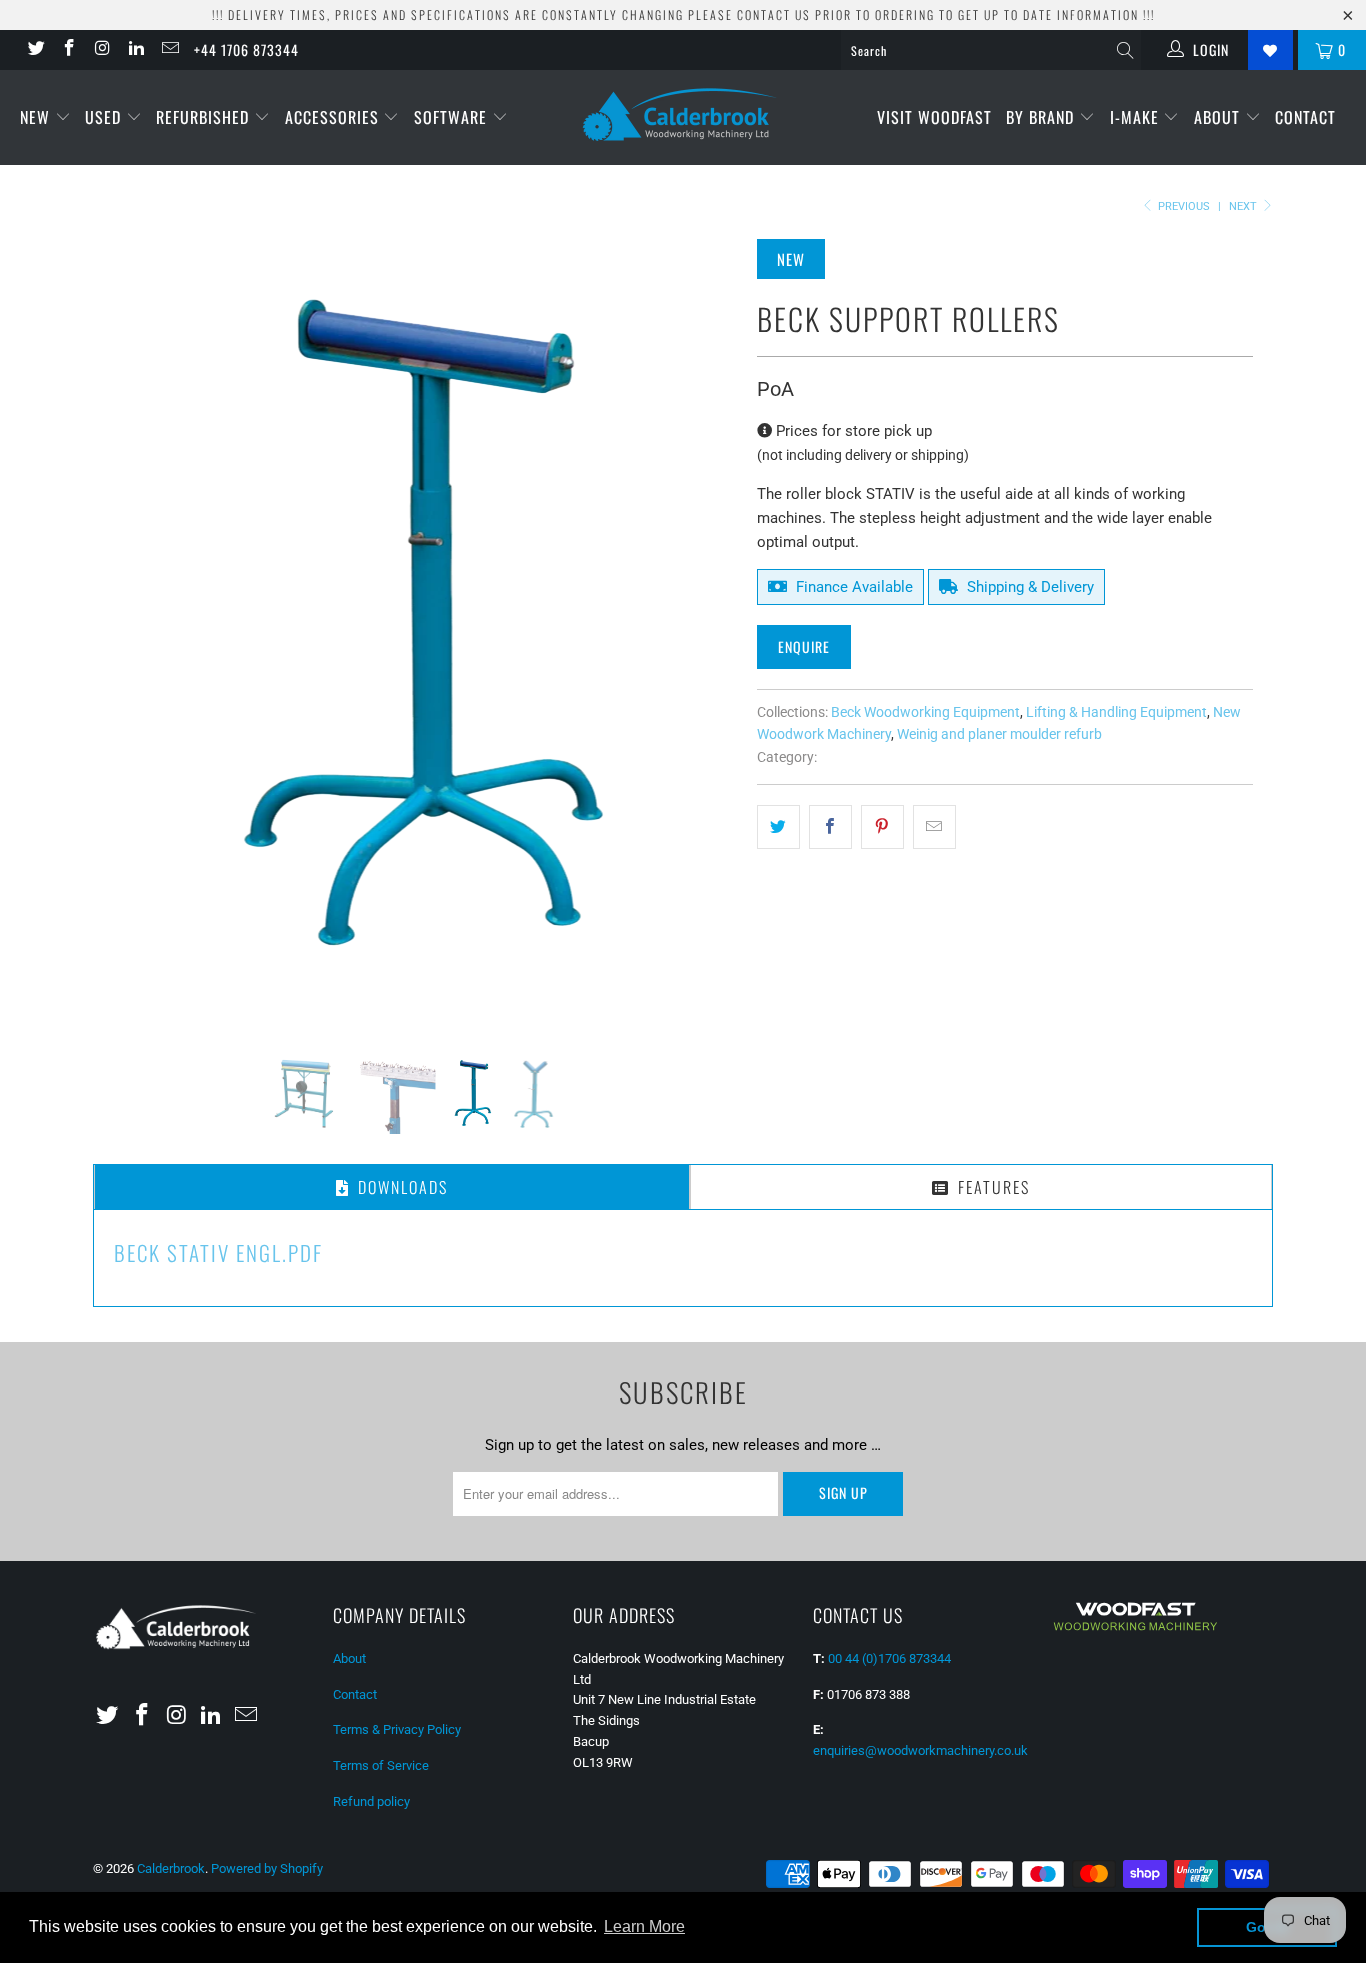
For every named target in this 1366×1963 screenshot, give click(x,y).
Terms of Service (381, 1485)
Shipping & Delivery (1028, 587)
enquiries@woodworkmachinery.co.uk (920, 1470)
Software (453, 117)
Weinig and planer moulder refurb (999, 734)
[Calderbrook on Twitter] (35, 50)
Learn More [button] (644, 1926)
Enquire (804, 646)
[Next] (702, 416)
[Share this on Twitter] (778, 827)
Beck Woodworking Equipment (925, 712)
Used (105, 117)
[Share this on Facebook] (830, 827)
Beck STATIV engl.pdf (218, 972)
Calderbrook (171, 1588)
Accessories (334, 117)
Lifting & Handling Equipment (1116, 712)
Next (1244, 206)
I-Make (1137, 117)
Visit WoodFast (934, 117)
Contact (1305, 117)
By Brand (1042, 117)
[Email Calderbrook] (169, 50)
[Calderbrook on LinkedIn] (136, 50)
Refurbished (205, 117)
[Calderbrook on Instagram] (102, 50)
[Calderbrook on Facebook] (69, 50)
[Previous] (127, 416)
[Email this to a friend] (934, 827)
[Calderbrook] (683, 116)
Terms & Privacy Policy (397, 1449)
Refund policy (371, 1521)
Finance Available (852, 587)
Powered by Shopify (267, 1588)
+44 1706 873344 (246, 49)
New (37, 117)
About (1219, 117)
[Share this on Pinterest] (882, 827)
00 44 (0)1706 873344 (889, 1378)
